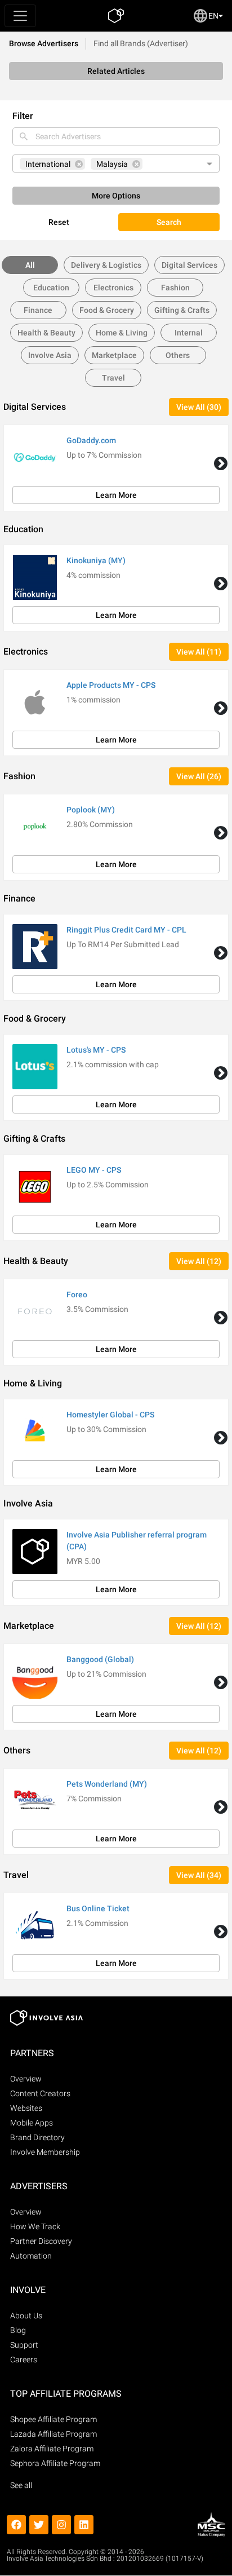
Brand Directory (37, 2137)
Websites (26, 2108)
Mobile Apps (32, 2123)
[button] (221, 463)
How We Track (35, 2226)
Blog (18, 2330)
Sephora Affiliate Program (55, 2463)
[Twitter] (39, 2525)
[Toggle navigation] (20, 16)
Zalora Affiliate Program (52, 2449)
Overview (26, 2079)
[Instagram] (61, 2525)
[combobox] (116, 136)
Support (24, 2345)
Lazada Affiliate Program (53, 2434)
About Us (26, 2316)
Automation (31, 2256)
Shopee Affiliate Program (53, 2419)
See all (21, 2485)
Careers (24, 2360)
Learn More (116, 495)
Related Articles (116, 71)
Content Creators (40, 2093)
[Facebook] (16, 2525)
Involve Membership (45, 2152)
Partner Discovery (41, 2241)
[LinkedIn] (84, 2525)
